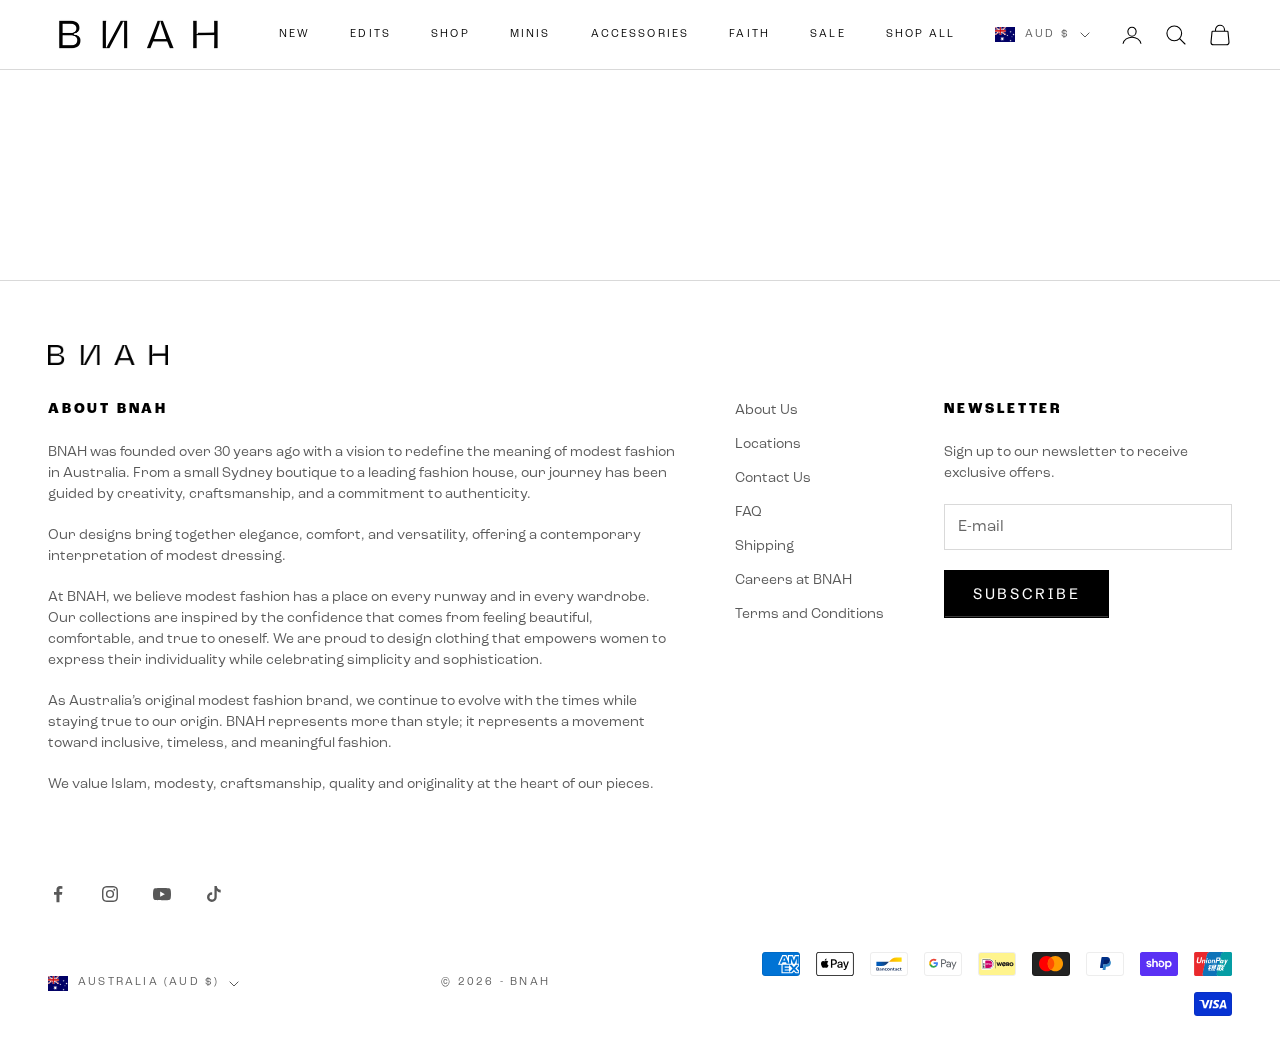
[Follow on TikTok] (214, 894)
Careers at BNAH (793, 580)
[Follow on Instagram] (110, 894)
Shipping (764, 546)
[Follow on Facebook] (58, 894)
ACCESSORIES (640, 34)
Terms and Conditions (809, 614)
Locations (768, 444)
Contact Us (773, 478)
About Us (766, 410)
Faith (749, 34)
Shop (450, 34)
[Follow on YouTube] (162, 894)
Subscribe (1026, 593)
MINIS (530, 34)
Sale (828, 34)
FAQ (748, 512)
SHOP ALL (920, 34)
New (294, 34)
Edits (370, 34)
